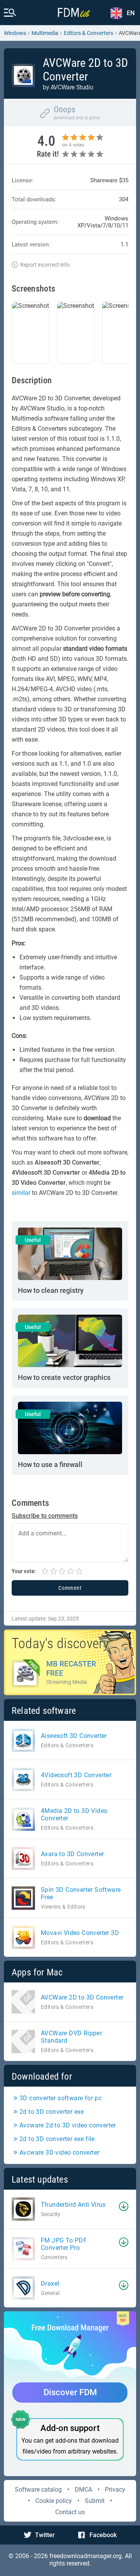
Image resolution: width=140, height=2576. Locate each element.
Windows (15, 33)
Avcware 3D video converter (59, 2152)
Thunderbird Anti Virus (73, 2205)
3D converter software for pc (60, 2098)
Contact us (70, 2512)
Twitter (45, 2535)
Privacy (115, 2490)
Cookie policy (54, 2501)
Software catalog (38, 2490)
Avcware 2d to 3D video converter (68, 2125)
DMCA (83, 2490)
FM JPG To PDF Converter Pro (64, 2244)
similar (21, 1193)
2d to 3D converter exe (52, 2112)
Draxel (50, 2283)
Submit (95, 2501)
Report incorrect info (45, 265)
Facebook (103, 2535)
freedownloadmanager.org (86, 2556)
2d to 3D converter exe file (57, 2139)
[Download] (124, 2206)
